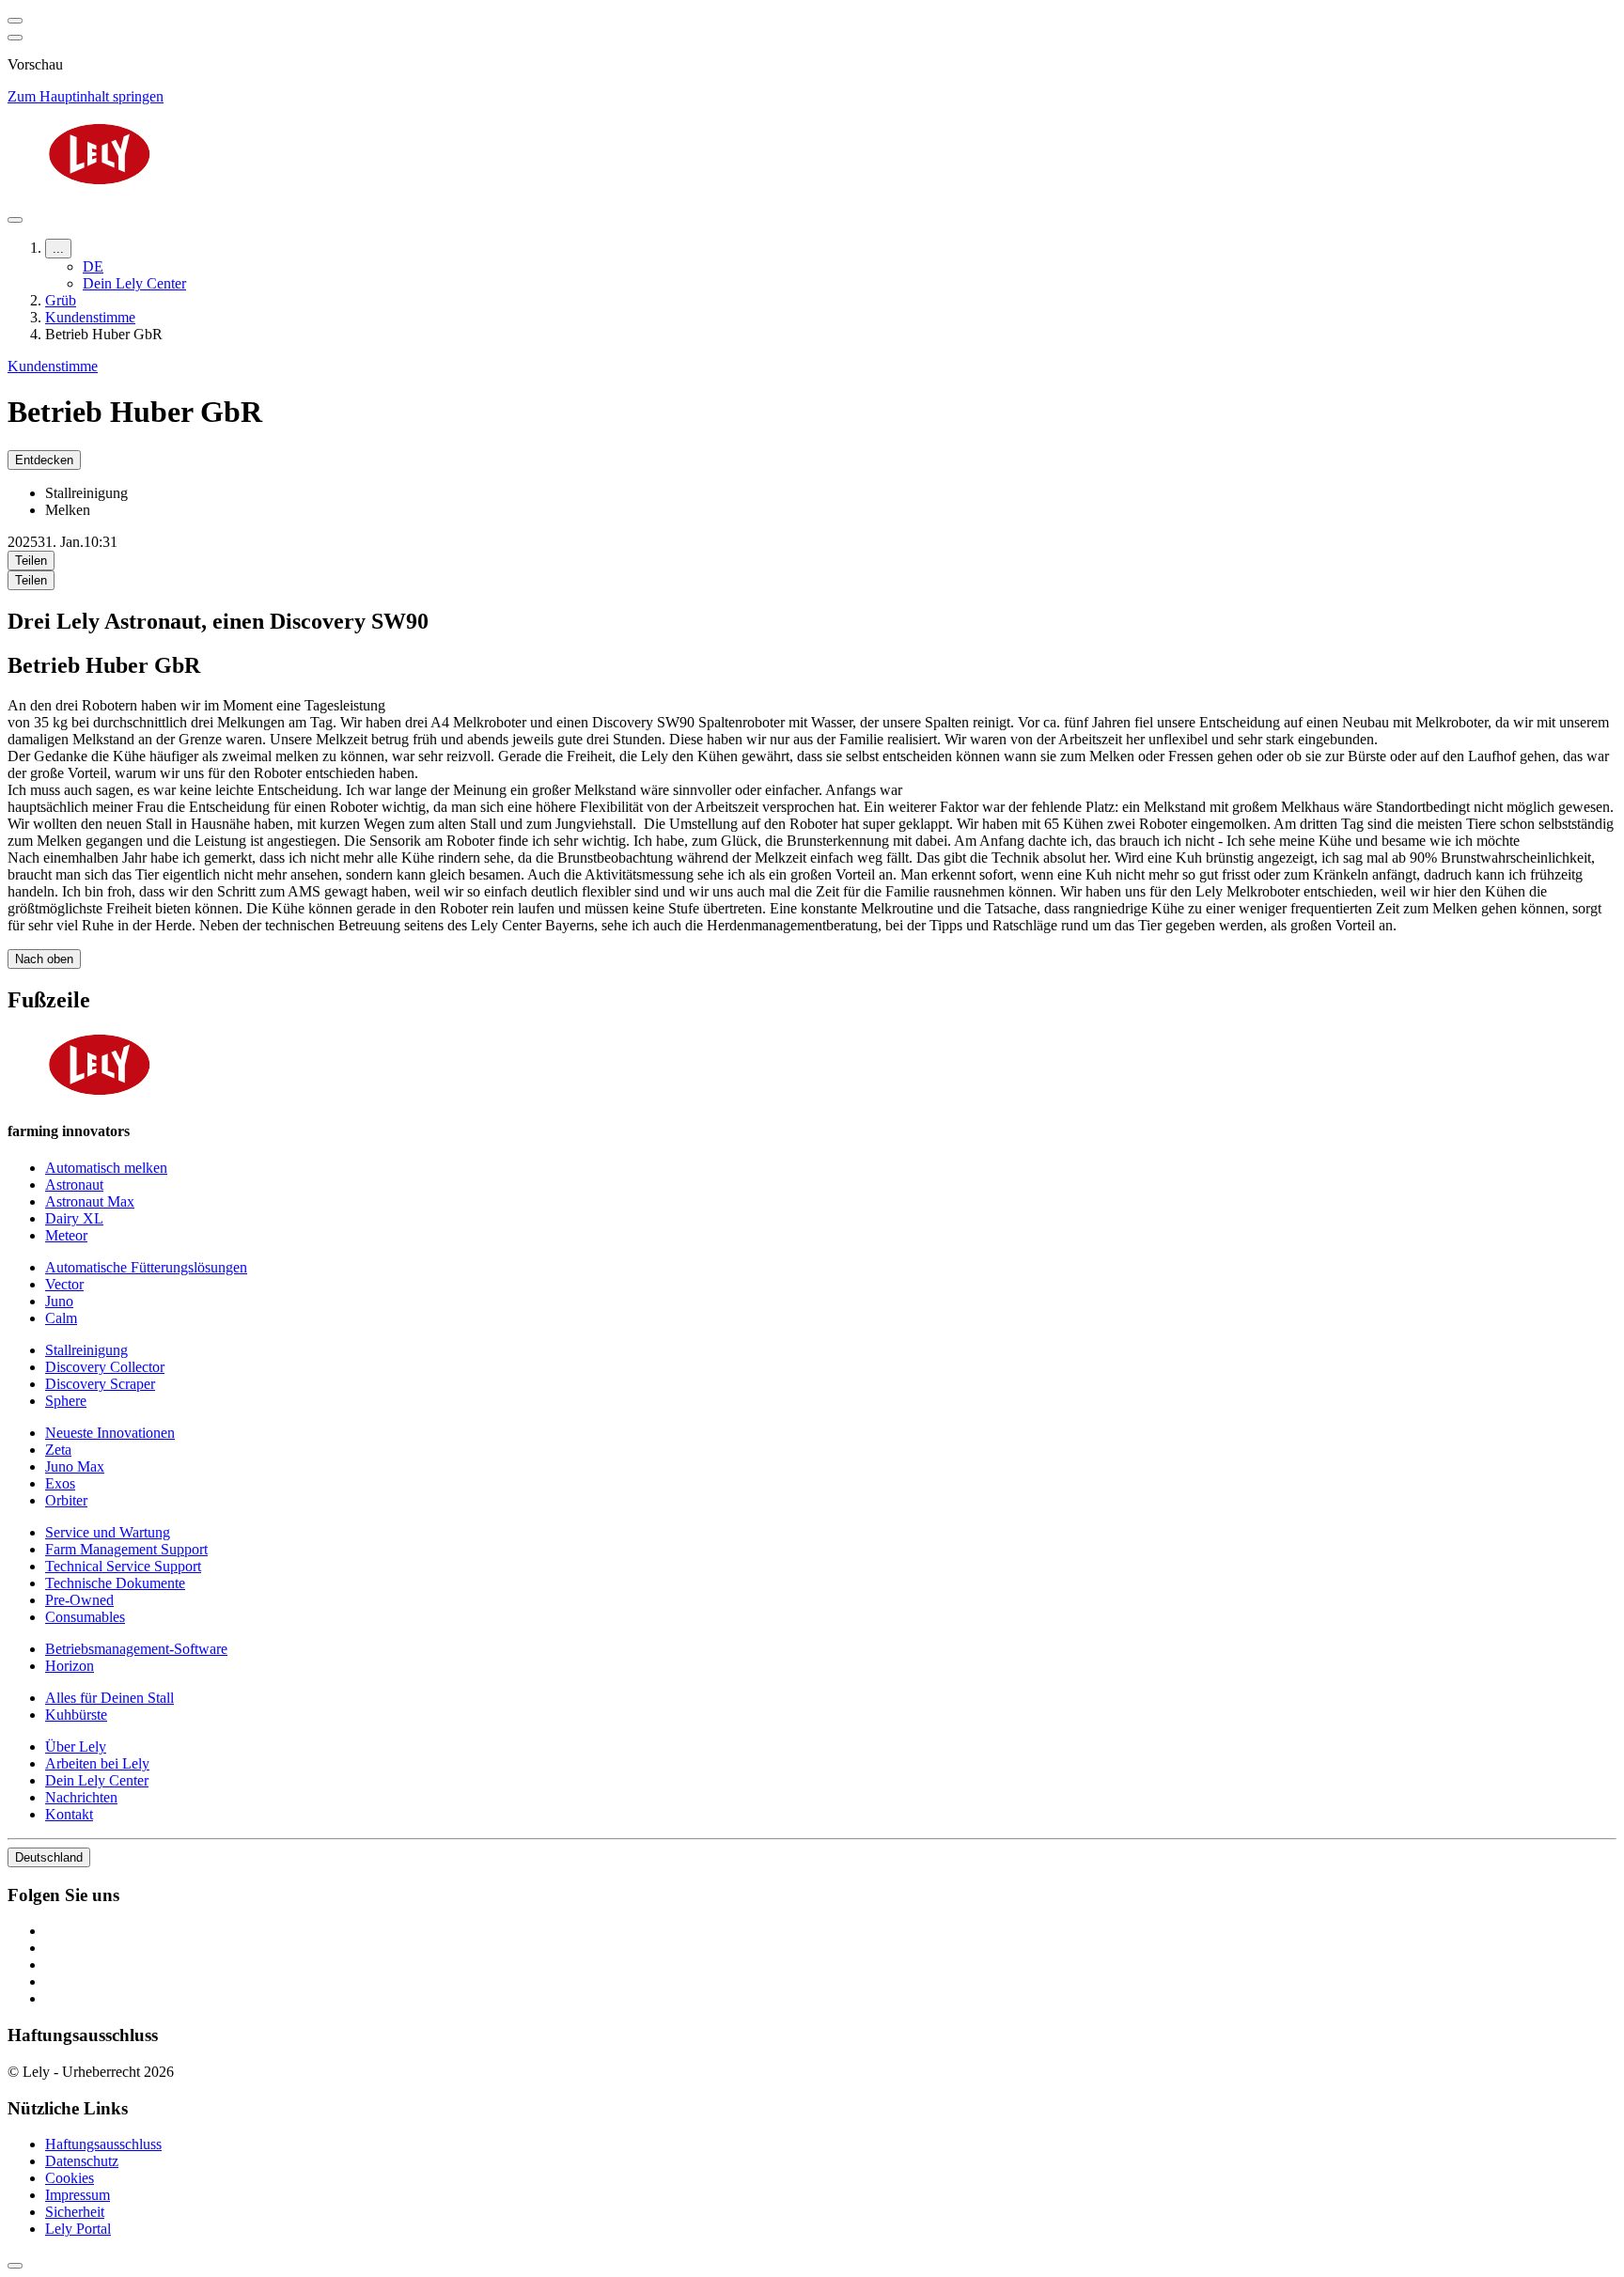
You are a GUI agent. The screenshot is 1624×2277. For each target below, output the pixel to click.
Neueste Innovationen (110, 1433)
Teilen (31, 561)
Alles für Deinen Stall (109, 1698)
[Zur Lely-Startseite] (812, 156)
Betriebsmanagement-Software (136, 1649)
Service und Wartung (108, 1532)
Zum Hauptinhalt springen (86, 96)
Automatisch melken (106, 1168)
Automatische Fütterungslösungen (146, 1267)
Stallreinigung (86, 1350)
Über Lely (76, 1747)
